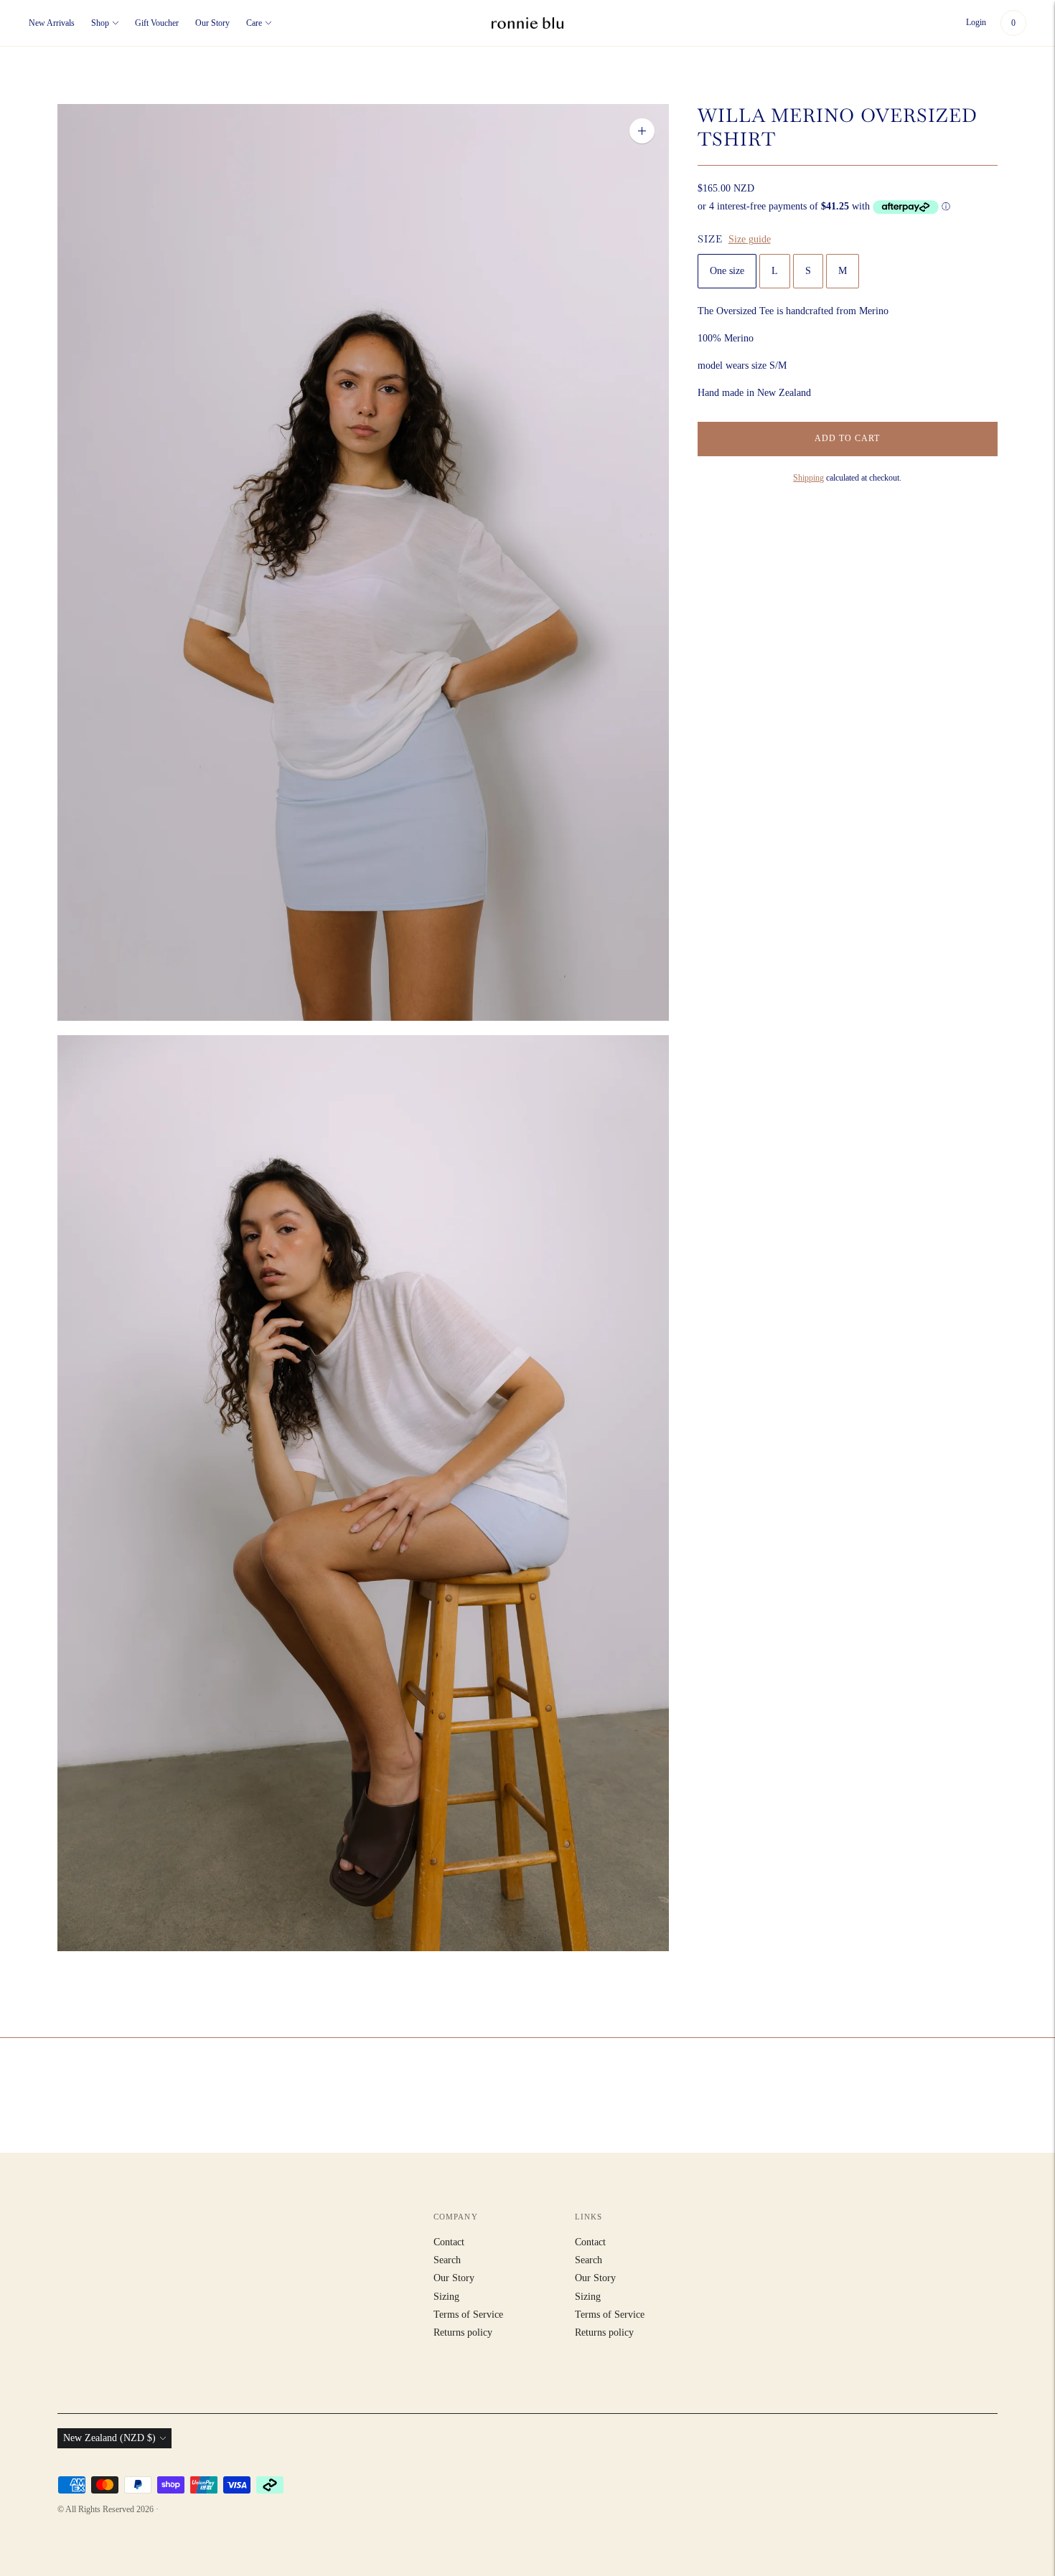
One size (727, 271)
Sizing (446, 2297)
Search (447, 2260)
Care (254, 23)
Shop (100, 23)
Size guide (750, 239)
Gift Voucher (157, 23)
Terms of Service (468, 2315)
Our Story (212, 23)
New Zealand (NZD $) (109, 2438)
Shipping (808, 478)
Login (976, 22)
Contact (449, 2242)
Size (710, 239)
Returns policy (463, 2332)
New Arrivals (52, 23)
